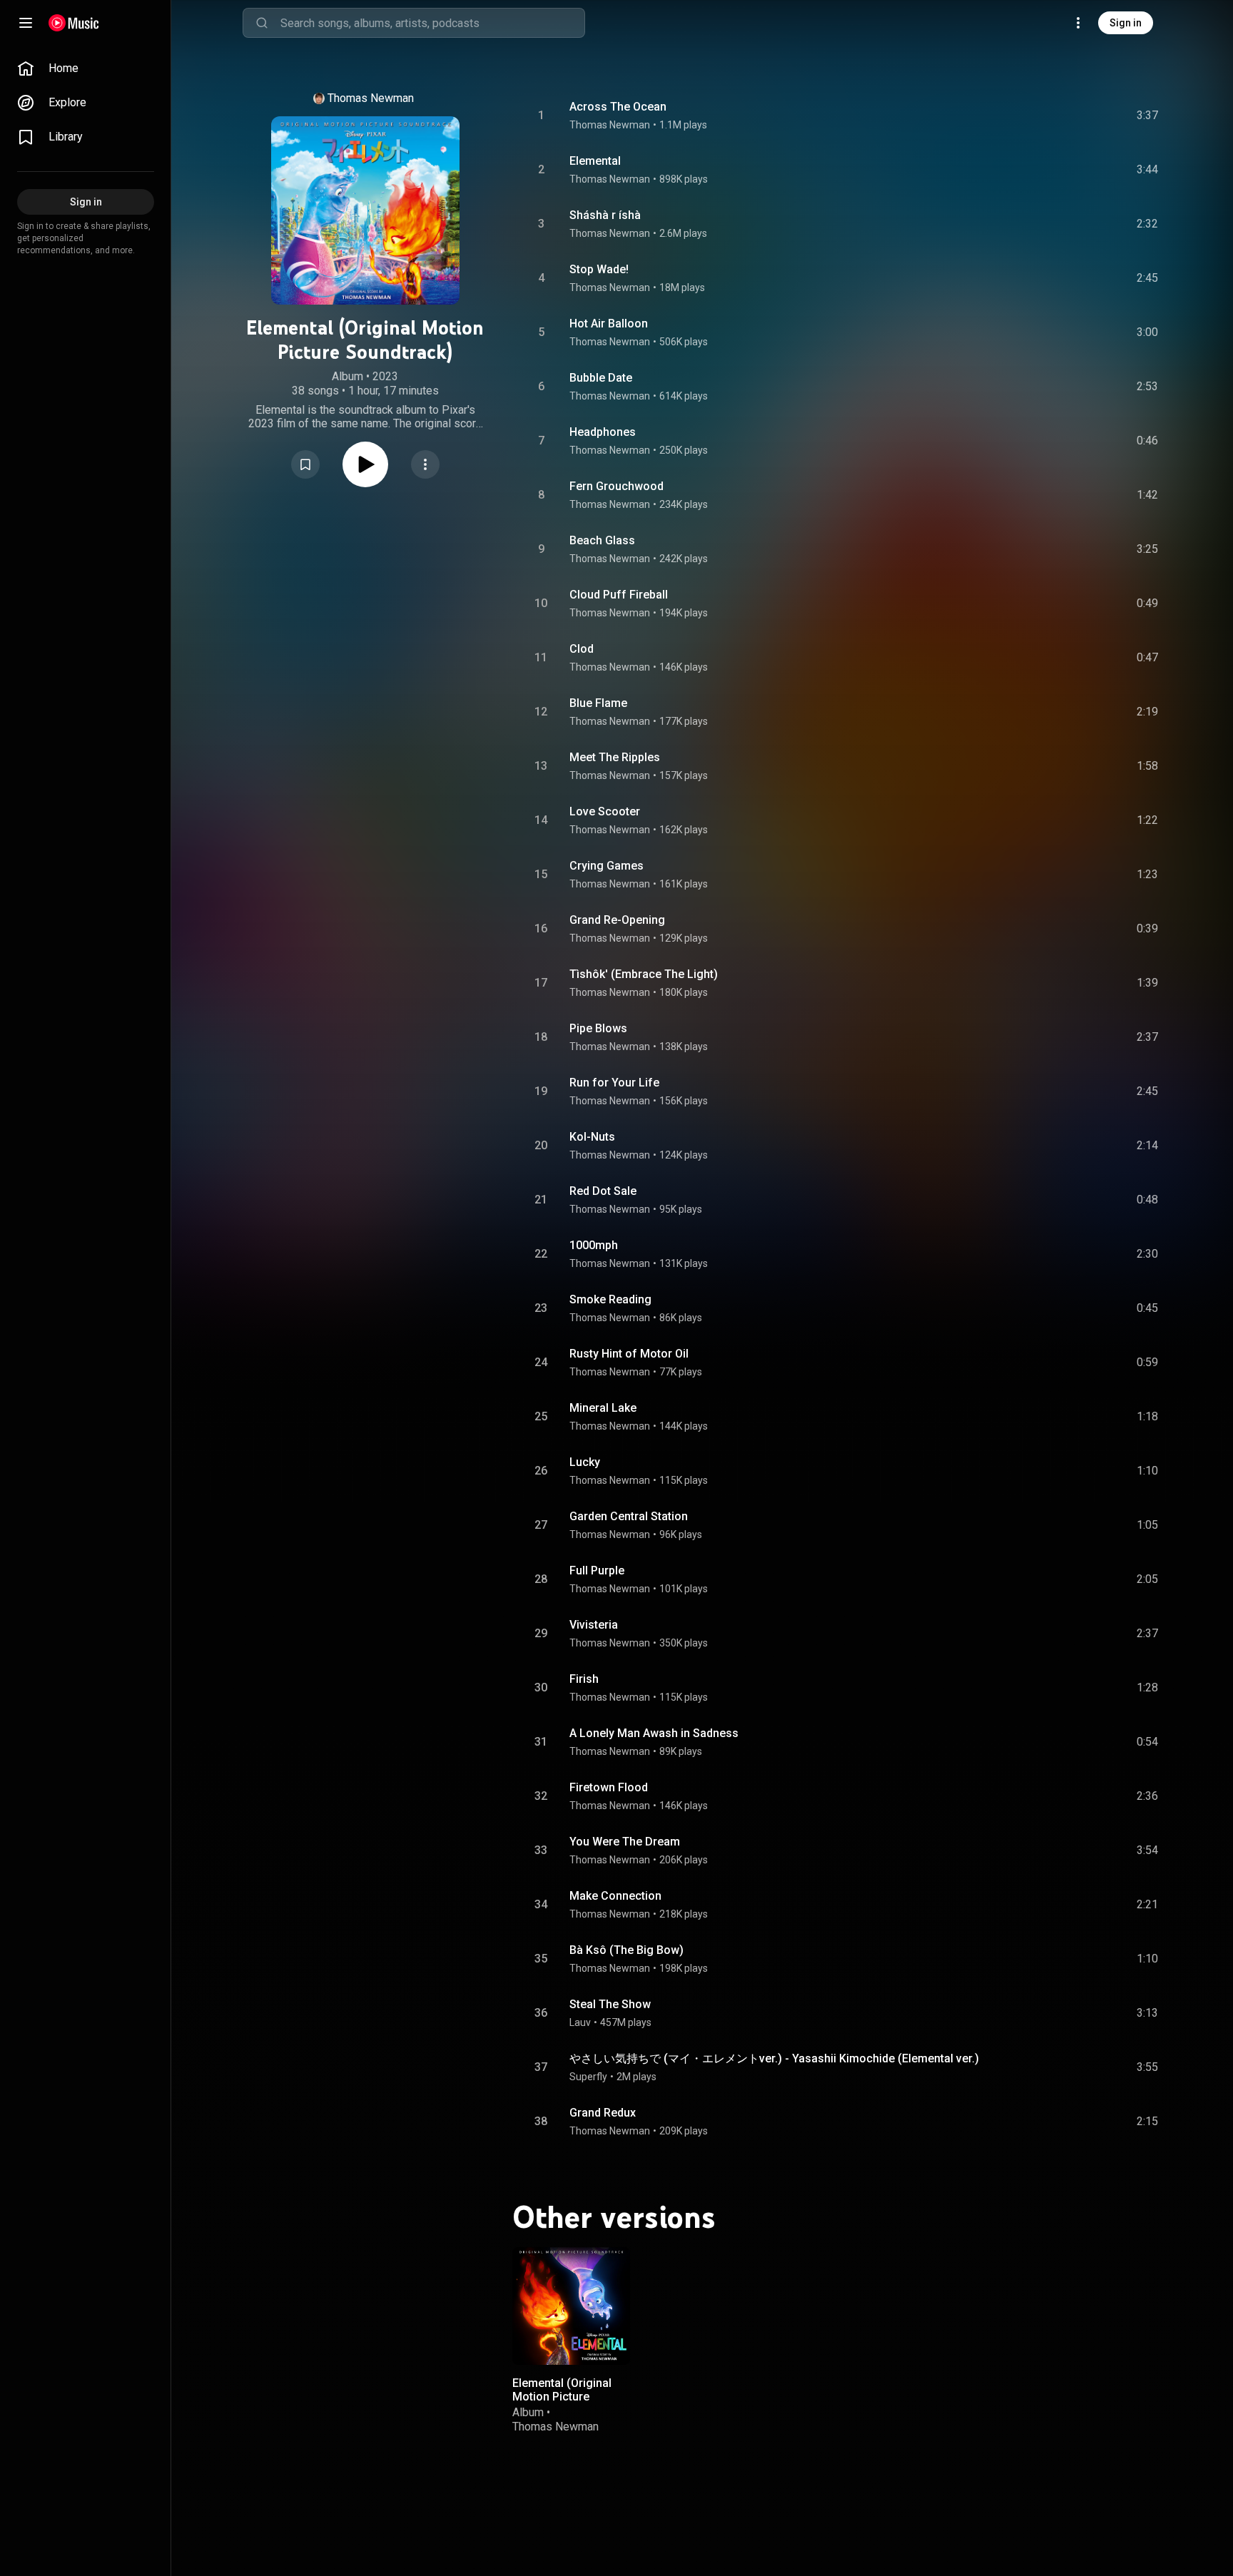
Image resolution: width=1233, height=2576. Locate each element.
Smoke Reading (610, 1299)
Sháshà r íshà (605, 215)
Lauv (580, 2022)
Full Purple (597, 1570)
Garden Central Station (629, 1516)
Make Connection (615, 1896)
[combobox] (432, 23)
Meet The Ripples (615, 757)
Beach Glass (602, 540)
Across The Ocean (618, 107)
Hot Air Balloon (609, 324)
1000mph (594, 1245)
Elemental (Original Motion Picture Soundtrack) (562, 2397)
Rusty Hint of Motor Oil (629, 1354)
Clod (582, 649)
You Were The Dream (625, 1842)
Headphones (603, 432)
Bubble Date (601, 378)
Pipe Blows (598, 1028)
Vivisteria (594, 1625)
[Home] (74, 23)
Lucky (585, 1462)
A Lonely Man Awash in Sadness (654, 1733)
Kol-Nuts (592, 1137)
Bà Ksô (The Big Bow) (626, 1950)
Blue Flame (598, 703)
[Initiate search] (262, 23)
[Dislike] (1067, 116)
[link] (86, 68)
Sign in (1126, 23)
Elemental (595, 161)
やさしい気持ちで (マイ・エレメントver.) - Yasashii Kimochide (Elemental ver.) (774, 2058)
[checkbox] (1148, 116)
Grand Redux (603, 2113)
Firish (584, 1679)
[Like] (1040, 116)
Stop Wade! (599, 269)
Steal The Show (610, 2004)
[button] (305, 464)
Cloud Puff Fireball (619, 595)
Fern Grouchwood (616, 486)
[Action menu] (425, 464)
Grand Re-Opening (617, 920)
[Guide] (26, 23)
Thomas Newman (371, 98)
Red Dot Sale (603, 1191)
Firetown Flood (609, 1787)
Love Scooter (605, 811)
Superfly (588, 2077)
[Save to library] (305, 464)
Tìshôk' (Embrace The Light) (644, 974)
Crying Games (607, 866)
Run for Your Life (614, 1083)
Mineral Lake (603, 1408)
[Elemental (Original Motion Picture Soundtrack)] (571, 2306)
